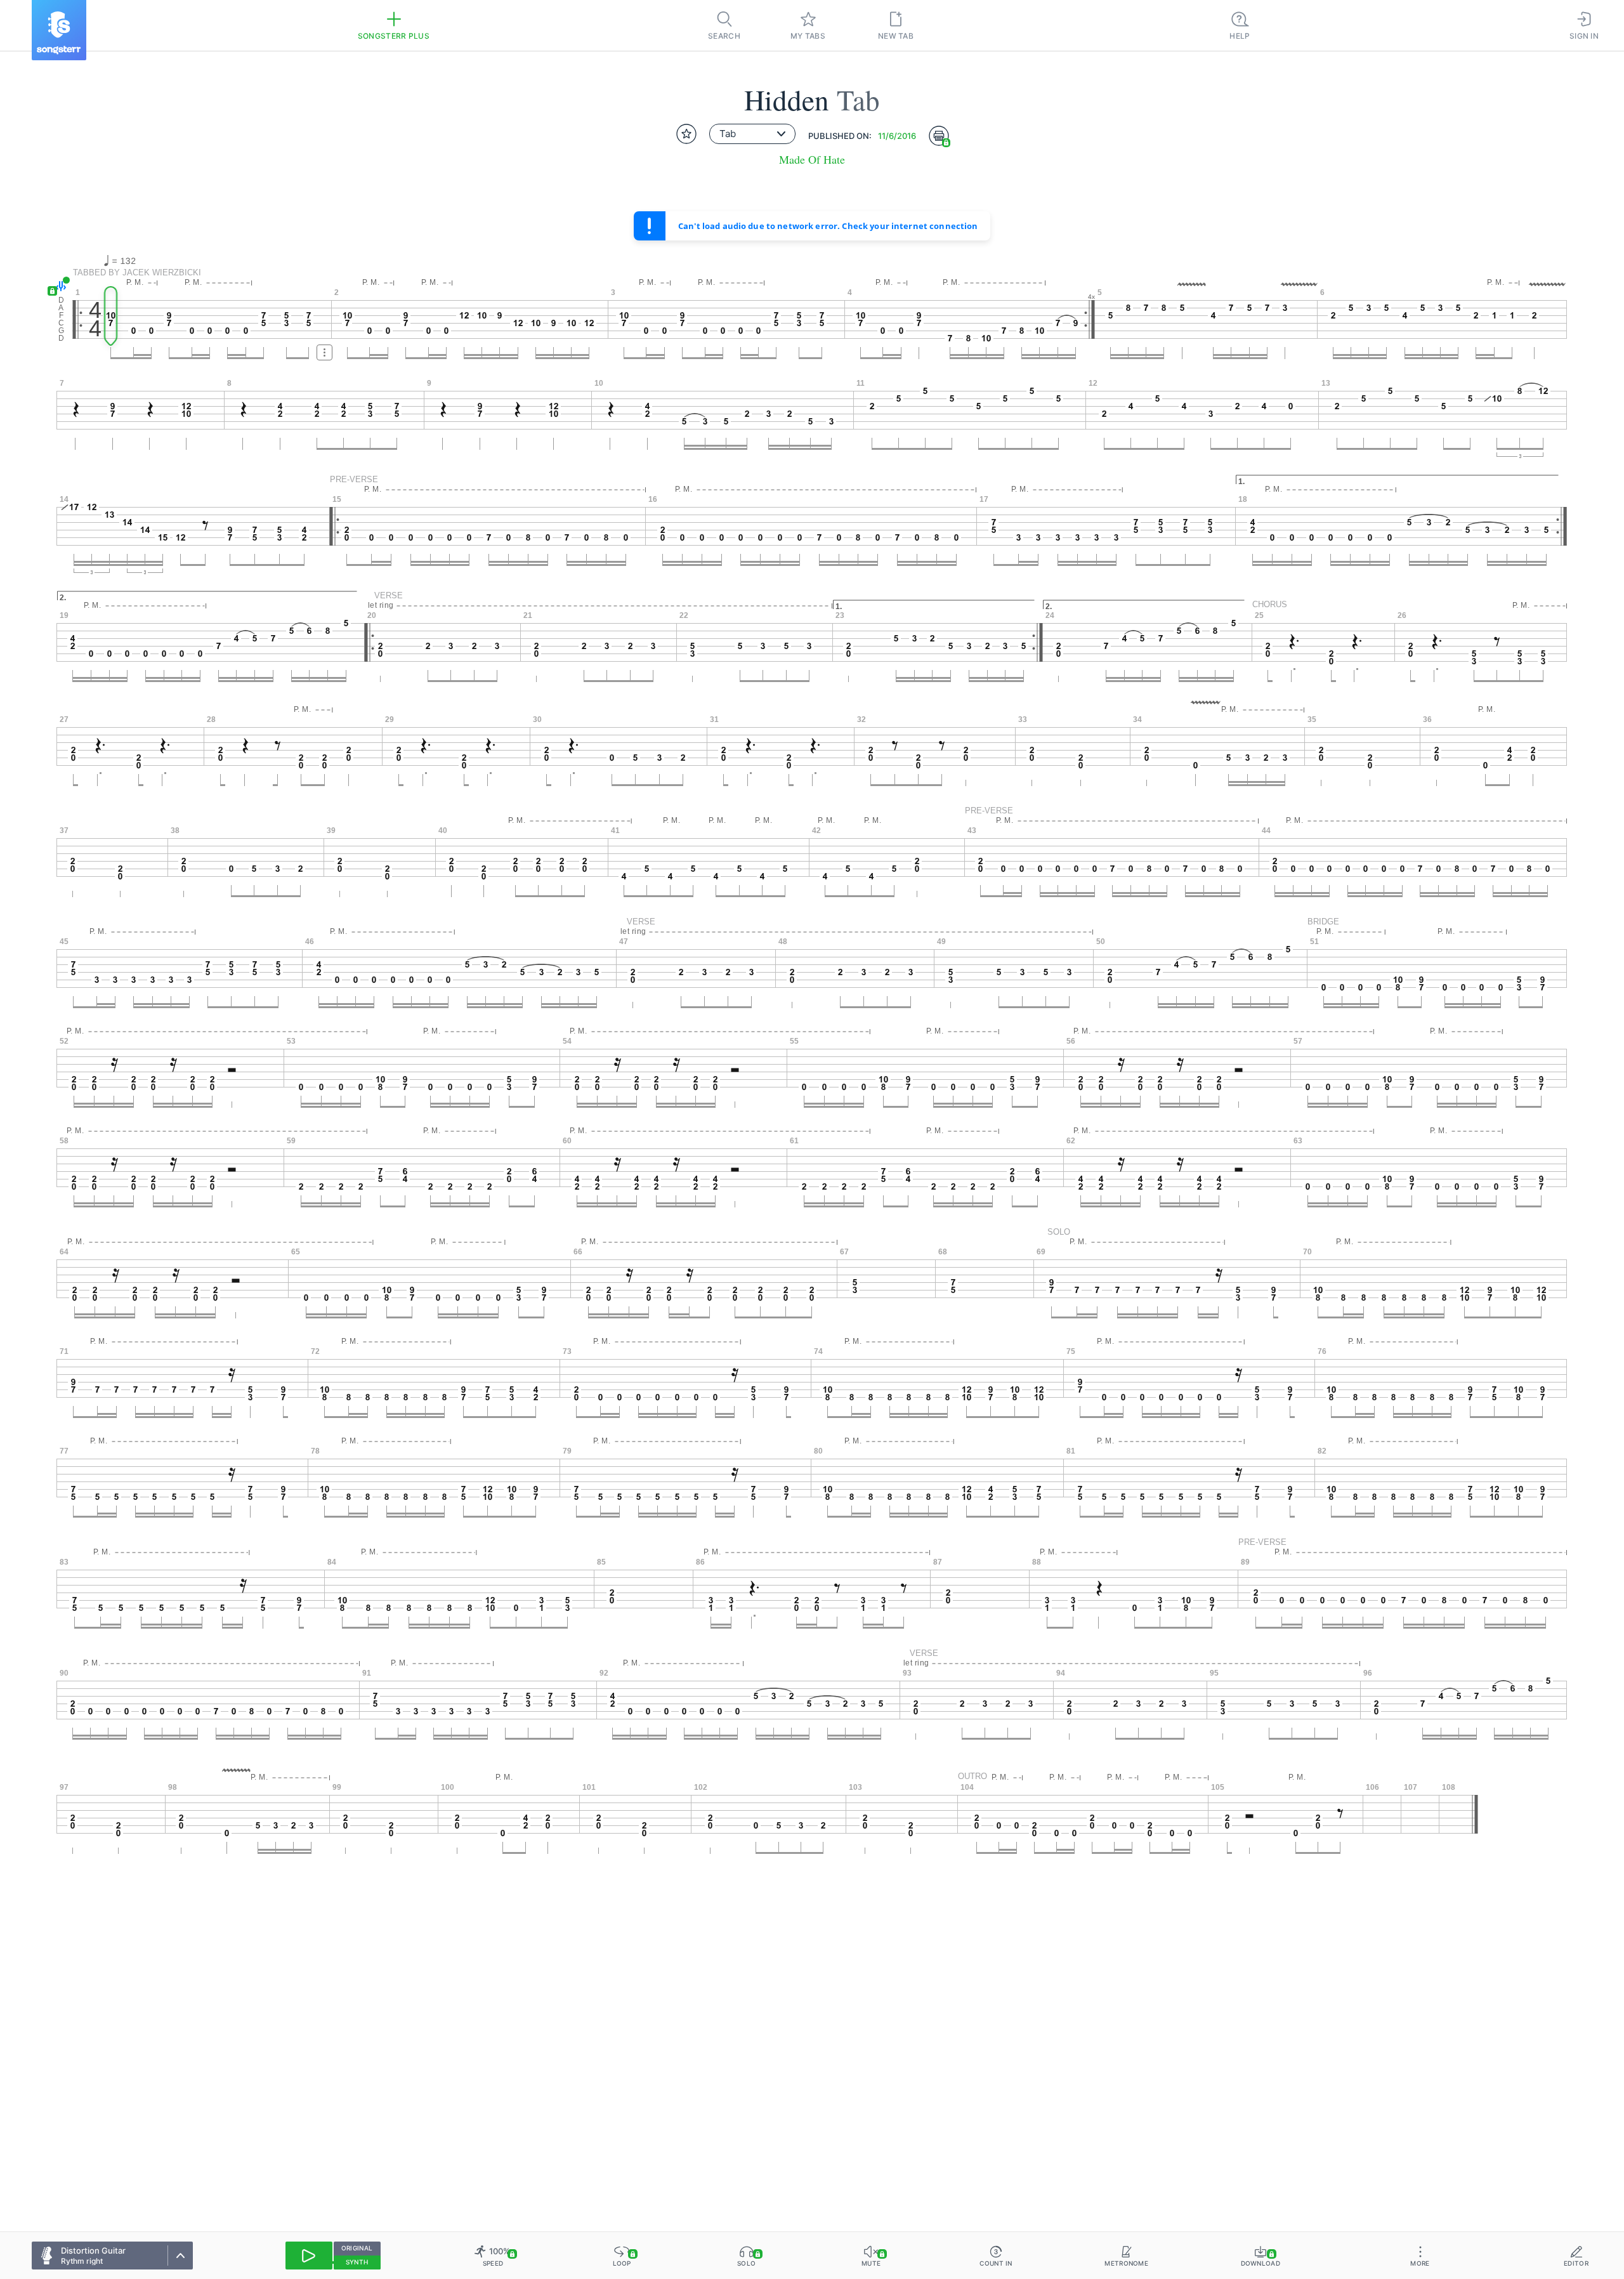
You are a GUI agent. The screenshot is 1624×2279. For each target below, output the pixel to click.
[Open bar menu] (324, 352)
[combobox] (752, 134)
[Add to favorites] (686, 134)
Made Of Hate (812, 160)
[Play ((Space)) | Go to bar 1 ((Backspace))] (309, 2256)
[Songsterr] (59, 30)
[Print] (939, 136)
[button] (59, 286)
